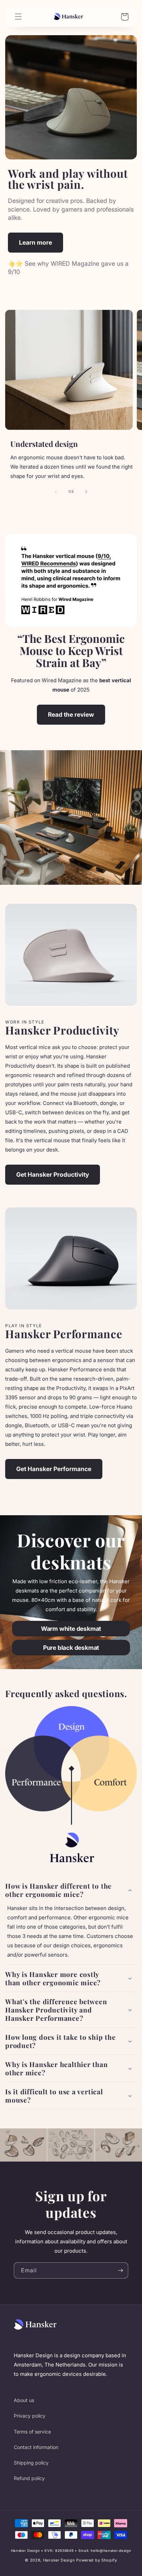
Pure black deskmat (71, 1648)
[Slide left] (56, 492)
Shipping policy (31, 2463)
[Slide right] (86, 492)
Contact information (36, 2447)
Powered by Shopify (97, 2560)
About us (24, 2400)
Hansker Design (59, 2560)
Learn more (35, 242)
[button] (71, 1890)
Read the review (71, 714)
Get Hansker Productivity (53, 1174)
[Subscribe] (120, 2270)
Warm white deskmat (71, 1629)
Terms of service (32, 2432)
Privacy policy (30, 2416)
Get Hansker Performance (54, 1469)
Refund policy (29, 2478)
